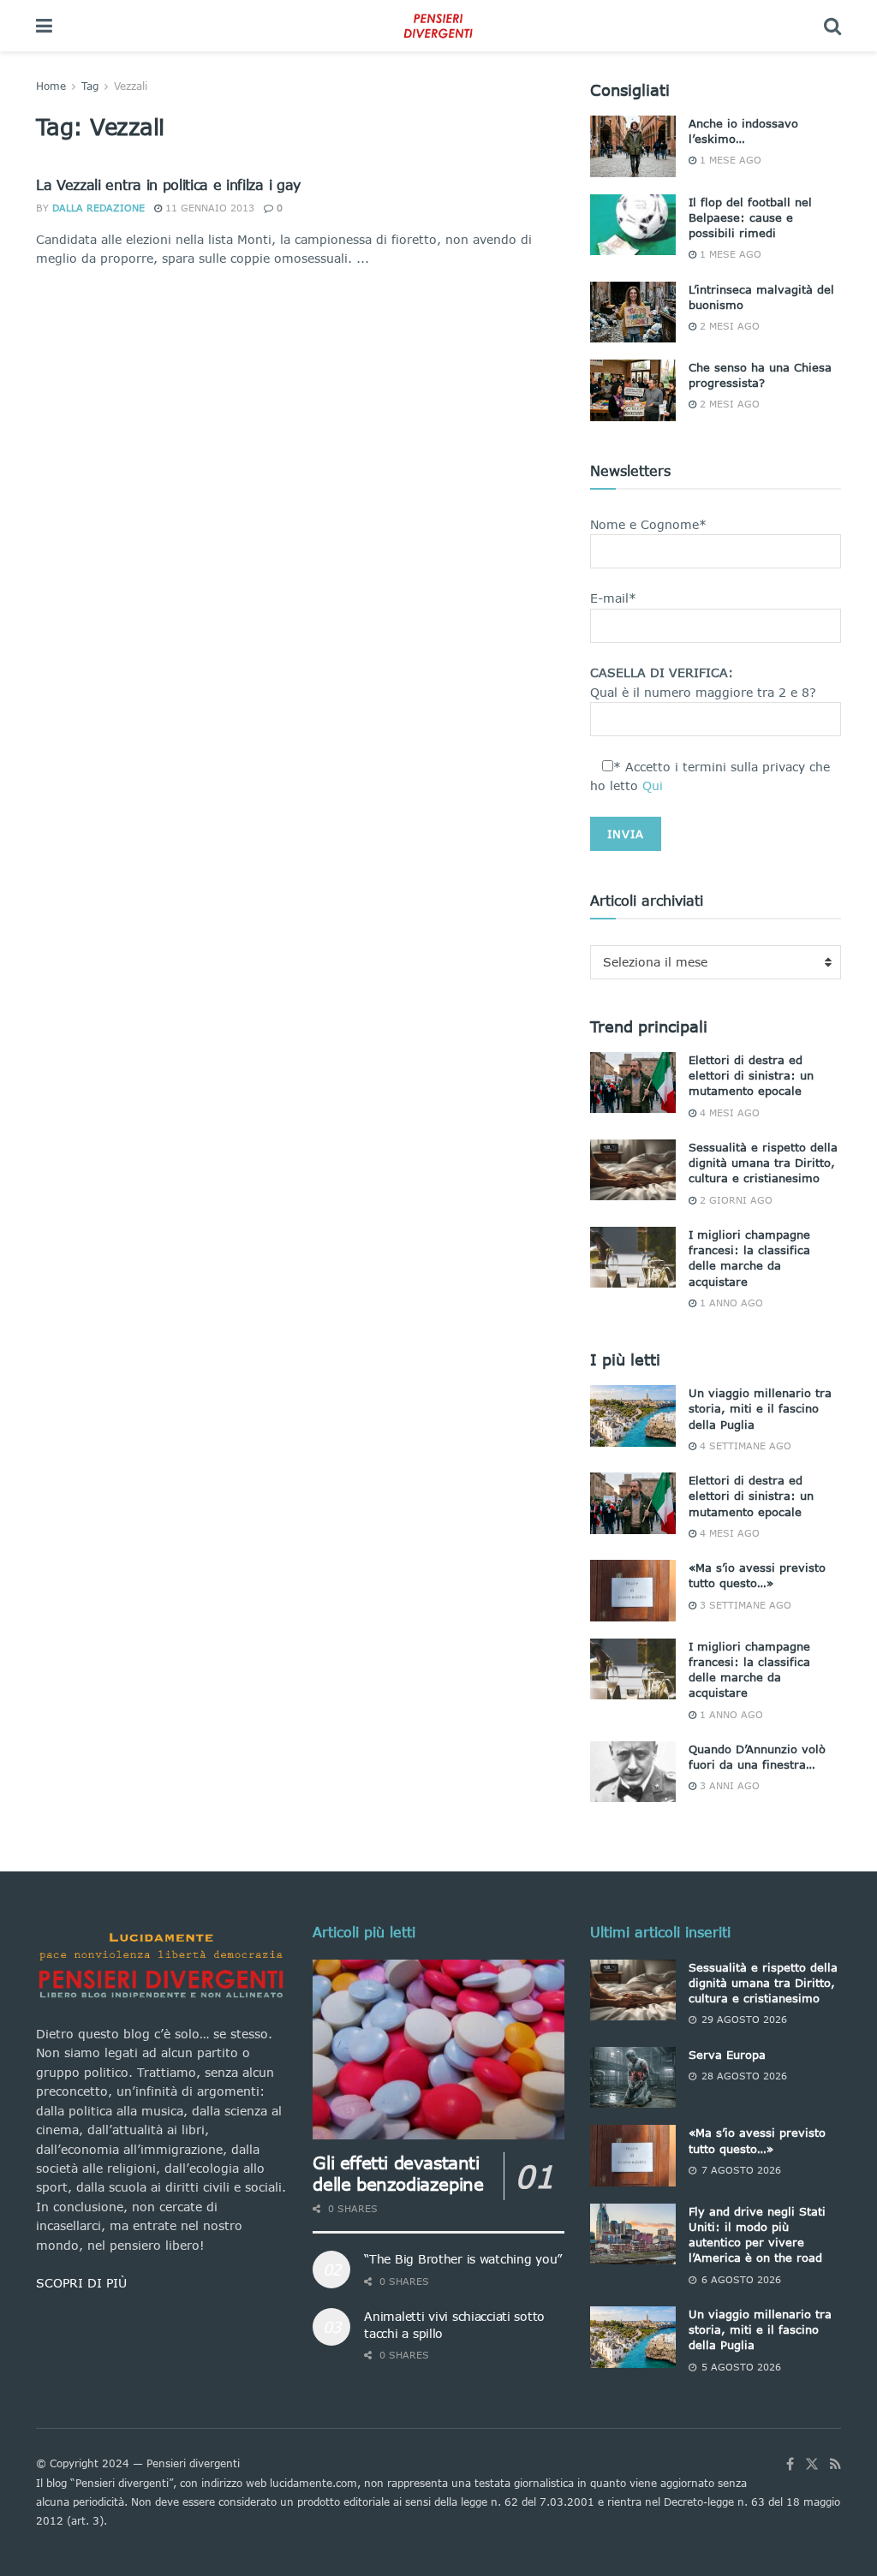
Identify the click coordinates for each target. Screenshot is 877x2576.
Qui (653, 785)
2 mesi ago (728, 326)
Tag (90, 86)
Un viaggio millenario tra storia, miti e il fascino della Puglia (760, 1408)
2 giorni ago (734, 1200)
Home (51, 86)
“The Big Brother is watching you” (463, 2259)
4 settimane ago (744, 1446)
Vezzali (131, 86)
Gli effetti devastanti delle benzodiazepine (398, 2173)
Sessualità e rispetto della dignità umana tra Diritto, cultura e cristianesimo (763, 1163)
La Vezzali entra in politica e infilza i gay (168, 184)
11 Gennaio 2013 (208, 208)
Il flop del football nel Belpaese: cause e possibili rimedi (750, 217)
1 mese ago (729, 160)
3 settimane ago (744, 1605)
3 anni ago (728, 1785)
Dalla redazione (98, 208)
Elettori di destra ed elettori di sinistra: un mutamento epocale (751, 1075)
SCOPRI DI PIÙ (81, 2283)
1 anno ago (730, 1303)
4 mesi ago (728, 1112)
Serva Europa (727, 2055)
